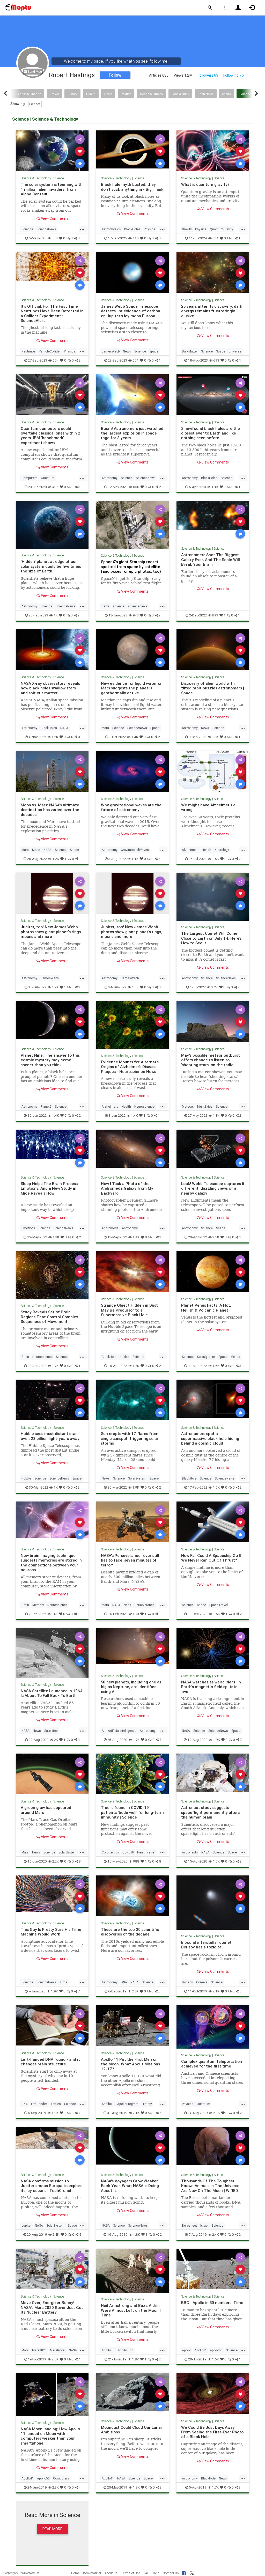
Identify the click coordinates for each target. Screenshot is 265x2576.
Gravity (187, 229)
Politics (126, 94)
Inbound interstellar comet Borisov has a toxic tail (206, 1945)
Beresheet (189, 2225)
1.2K (55, 737)
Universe (235, 351)
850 (136, 487)
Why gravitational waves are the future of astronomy (131, 807)
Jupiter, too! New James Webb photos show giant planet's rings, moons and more (51, 932)
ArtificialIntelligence (122, 1731)
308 (55, 238)
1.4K (135, 737)
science (119, 606)
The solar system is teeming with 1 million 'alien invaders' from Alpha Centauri (52, 189)
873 (136, 1614)
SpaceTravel (219, 1605)
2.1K (216, 1237)
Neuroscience (144, 1106)
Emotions (28, 1228)
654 (56, 360)
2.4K (56, 2235)
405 (55, 487)
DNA (124, 1982)
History (72, 94)
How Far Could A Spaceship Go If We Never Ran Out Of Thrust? (211, 1558)
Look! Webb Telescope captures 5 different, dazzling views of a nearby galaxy (213, 1188)
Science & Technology (36, 178)
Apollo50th (126, 2350)
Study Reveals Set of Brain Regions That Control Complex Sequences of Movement (49, 1317)
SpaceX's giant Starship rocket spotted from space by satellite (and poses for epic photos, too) (131, 566)
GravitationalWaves (135, 850)
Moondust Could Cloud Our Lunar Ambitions (132, 2430)
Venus (235, 1357)
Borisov (187, 1982)
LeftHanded (39, 2104)
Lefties (56, 2104)
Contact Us (171, 2573)
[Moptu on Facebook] (184, 2572)
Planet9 (46, 1106)
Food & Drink (180, 94)
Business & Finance (27, 94)
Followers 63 (208, 75)
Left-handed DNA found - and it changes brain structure (50, 2062)
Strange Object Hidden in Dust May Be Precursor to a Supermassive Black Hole (129, 1310)
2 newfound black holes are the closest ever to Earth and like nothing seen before (211, 433)
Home (75, 2573)
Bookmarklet (92, 2573)
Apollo (186, 2350)
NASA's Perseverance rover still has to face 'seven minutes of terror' (130, 1560)
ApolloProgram (128, 2104)
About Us (111, 2573)
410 (136, 238)
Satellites (51, 1731)
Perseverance (145, 1605)
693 (216, 360)
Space (154, 351)
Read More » (52, 151)
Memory (38, 1605)
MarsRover (58, 2350)
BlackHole (109, 1357)
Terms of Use (131, 2573)
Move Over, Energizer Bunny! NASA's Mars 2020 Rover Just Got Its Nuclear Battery (52, 2307)
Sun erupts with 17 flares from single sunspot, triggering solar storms (130, 1438)
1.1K (215, 487)
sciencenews (138, 606)
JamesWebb (111, 351)
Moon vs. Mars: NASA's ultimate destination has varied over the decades (50, 810)
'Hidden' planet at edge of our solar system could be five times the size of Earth (51, 566)
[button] (210, 8)
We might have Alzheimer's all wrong (209, 807)
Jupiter (27, 2225)
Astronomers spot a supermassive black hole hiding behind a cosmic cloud (210, 1438)
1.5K (215, 859)
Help (156, 2573)
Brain (25, 1357)
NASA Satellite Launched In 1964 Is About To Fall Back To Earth (52, 1693)
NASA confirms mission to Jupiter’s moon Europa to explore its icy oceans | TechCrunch (52, 2186)
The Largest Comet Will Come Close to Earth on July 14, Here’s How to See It (211, 938)
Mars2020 (39, 2350)
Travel (54, 94)
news (106, 606)
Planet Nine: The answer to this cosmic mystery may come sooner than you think (50, 1060)
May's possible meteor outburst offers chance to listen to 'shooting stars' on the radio (211, 1060)
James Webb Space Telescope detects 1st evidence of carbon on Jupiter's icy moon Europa (131, 311)
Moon (36, 850)
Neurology (222, 850)
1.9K (136, 1487)
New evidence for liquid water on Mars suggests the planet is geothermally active (132, 688)
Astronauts (190, 1852)
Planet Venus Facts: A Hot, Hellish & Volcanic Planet (206, 1308)
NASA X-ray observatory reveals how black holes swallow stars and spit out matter (50, 688)
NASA (64, 728)
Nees (127, 1605)
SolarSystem (206, 1357)
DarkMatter (190, 351)
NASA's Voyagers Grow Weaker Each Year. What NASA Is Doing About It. (130, 2186)
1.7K (55, 1366)
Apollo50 (108, 2350)
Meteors (188, 1106)
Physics (150, 229)
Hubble (124, 1357)
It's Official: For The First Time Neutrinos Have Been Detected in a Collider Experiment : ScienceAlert (52, 313)
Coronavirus (110, 1852)
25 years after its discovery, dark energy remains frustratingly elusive (212, 311)
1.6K (216, 1366)
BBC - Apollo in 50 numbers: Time (212, 2303)
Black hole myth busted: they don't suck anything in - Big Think (132, 187)
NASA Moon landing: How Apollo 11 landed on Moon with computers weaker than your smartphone (50, 2436)
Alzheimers (190, 850)
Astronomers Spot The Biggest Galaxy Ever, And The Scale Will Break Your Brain (211, 560)
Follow (115, 75)
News (108, 94)
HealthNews (146, 1852)
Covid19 (128, 1852)
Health (91, 94)
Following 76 (234, 75)
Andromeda (110, 1228)
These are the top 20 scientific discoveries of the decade (130, 1932)
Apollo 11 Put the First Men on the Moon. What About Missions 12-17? (130, 2064)
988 (136, 1861)
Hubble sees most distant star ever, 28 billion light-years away (50, 1436)
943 (136, 615)
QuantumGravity (222, 229)
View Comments (54, 218)
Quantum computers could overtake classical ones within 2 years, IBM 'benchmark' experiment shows (50, 436)
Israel (204, 2225)
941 (55, 1614)
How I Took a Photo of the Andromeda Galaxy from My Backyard (127, 1188)
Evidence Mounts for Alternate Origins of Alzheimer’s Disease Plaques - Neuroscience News (130, 1067)
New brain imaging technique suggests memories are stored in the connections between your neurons (51, 1563)
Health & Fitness (151, 94)
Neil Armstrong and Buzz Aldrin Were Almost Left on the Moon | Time (131, 2310)
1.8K (137, 2235)
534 (215, 238)
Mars (105, 728)
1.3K (215, 737)
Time (63, 1982)
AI (103, 1731)
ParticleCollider (50, 351)
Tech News (206, 94)
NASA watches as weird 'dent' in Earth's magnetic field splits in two (211, 1687)
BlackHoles (132, 229)
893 (215, 615)
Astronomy (110, 478)
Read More (52, 2529)
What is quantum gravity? (205, 184)
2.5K (55, 2359)
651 (136, 360)
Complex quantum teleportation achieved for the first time (212, 2064)
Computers (30, 478)
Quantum (48, 478)
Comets (202, 1982)
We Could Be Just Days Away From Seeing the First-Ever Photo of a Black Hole (212, 2432)
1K (56, 615)
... (82, 229)
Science (35, 104)
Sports (227, 94)
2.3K (135, 1991)
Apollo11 (108, 2104)
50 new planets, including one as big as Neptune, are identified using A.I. (131, 1687)
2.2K (56, 1861)
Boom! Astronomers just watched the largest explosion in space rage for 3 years (132, 433)
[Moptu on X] (192, 2572)
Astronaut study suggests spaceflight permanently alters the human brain (210, 1812)
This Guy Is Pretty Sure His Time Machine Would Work (51, 1932)
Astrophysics (111, 229)
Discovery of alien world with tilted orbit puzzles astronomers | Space (213, 688)
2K (56, 1740)
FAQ (147, 2573)
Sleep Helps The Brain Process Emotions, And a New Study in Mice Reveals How (49, 1188)
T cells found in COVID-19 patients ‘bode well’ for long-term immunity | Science (132, 1812)
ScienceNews (46, 229)
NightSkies (205, 1106)
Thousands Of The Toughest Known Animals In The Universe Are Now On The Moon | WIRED (210, 2186)
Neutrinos (28, 351)
